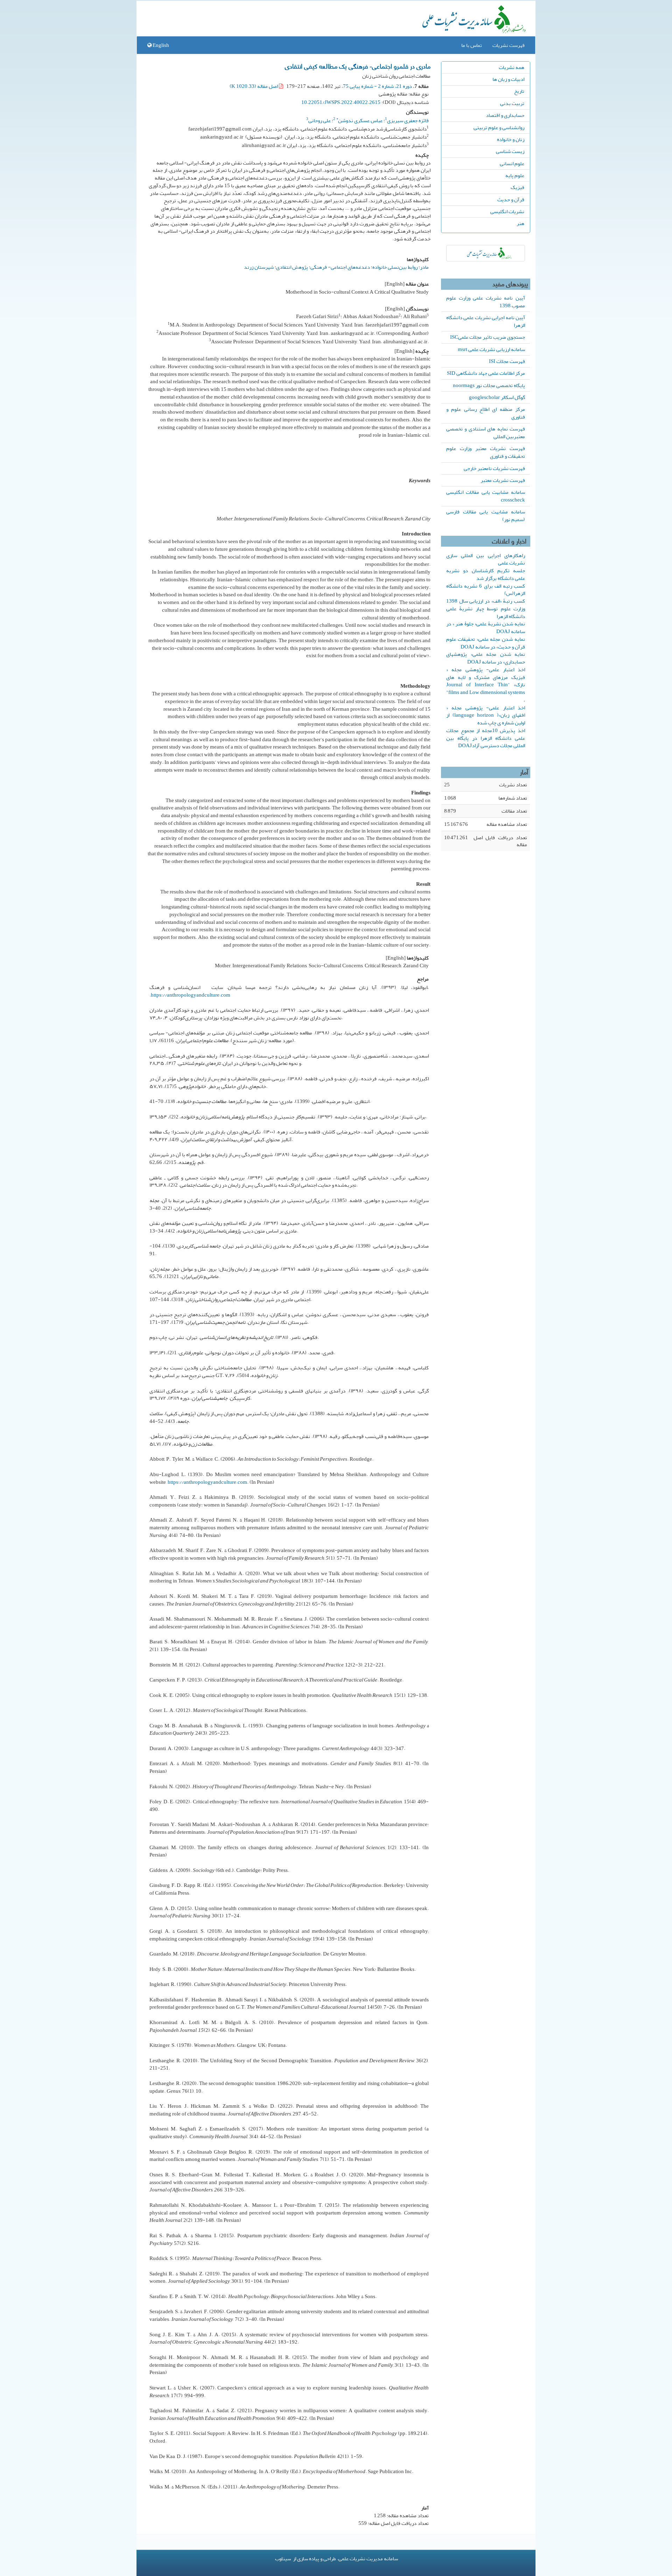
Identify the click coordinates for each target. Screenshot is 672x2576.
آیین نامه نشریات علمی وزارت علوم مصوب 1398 (486, 302)
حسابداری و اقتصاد (505, 115)
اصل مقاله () (254, 86)
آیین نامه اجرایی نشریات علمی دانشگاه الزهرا (486, 321)
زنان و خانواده (511, 139)
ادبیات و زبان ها (508, 79)
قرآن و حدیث (511, 199)
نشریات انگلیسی (507, 211)
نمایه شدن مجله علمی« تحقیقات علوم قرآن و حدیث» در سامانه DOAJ (486, 643)
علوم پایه (515, 175)
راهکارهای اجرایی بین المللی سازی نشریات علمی (486, 559)
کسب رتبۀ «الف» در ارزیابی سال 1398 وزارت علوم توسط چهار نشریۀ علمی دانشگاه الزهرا (486, 609)
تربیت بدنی (512, 103)
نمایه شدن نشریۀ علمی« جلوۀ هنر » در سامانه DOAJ (486, 627)
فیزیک (517, 187)
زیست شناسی (510, 151)
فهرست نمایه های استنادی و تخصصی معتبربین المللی (486, 433)
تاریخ (519, 91)
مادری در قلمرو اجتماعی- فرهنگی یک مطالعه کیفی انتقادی (358, 66)
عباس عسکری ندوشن (359, 120)
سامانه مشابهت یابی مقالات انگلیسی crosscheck (486, 496)
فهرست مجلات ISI (507, 361)
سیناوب (283, 2559)
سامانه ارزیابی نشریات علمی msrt (491, 349)
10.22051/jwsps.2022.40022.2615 (341, 102)
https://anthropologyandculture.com (191, 995)
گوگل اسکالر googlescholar (497, 397)
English (160, 45)
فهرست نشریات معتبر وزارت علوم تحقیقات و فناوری (486, 452)
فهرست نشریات (509, 45)
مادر (424, 267)
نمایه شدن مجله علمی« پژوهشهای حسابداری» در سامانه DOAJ (486, 658)
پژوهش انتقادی (292, 267)
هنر (520, 223)
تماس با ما (472, 45)
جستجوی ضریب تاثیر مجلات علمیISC (488, 337)
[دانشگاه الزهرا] (486, 253)
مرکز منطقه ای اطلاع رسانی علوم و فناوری (486, 413)
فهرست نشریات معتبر (503, 480)
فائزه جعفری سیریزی (408, 120)
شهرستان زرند (259, 267)
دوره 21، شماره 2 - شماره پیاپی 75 (377, 86)
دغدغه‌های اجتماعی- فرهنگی (340, 267)
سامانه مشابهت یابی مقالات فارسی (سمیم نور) (486, 515)
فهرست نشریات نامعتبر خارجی (494, 468)
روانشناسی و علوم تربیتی (499, 127)
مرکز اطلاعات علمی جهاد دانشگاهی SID (486, 373)
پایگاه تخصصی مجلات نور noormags (489, 385)
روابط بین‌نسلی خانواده (395, 267)
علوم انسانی (512, 163)
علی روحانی (320, 120)
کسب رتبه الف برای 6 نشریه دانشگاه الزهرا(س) (486, 590)
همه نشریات (512, 67)
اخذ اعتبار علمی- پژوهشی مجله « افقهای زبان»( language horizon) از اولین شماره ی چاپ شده (486, 715)
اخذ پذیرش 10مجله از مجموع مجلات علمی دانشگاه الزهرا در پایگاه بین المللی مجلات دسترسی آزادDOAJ (486, 738)
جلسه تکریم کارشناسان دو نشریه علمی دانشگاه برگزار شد (486, 574)
